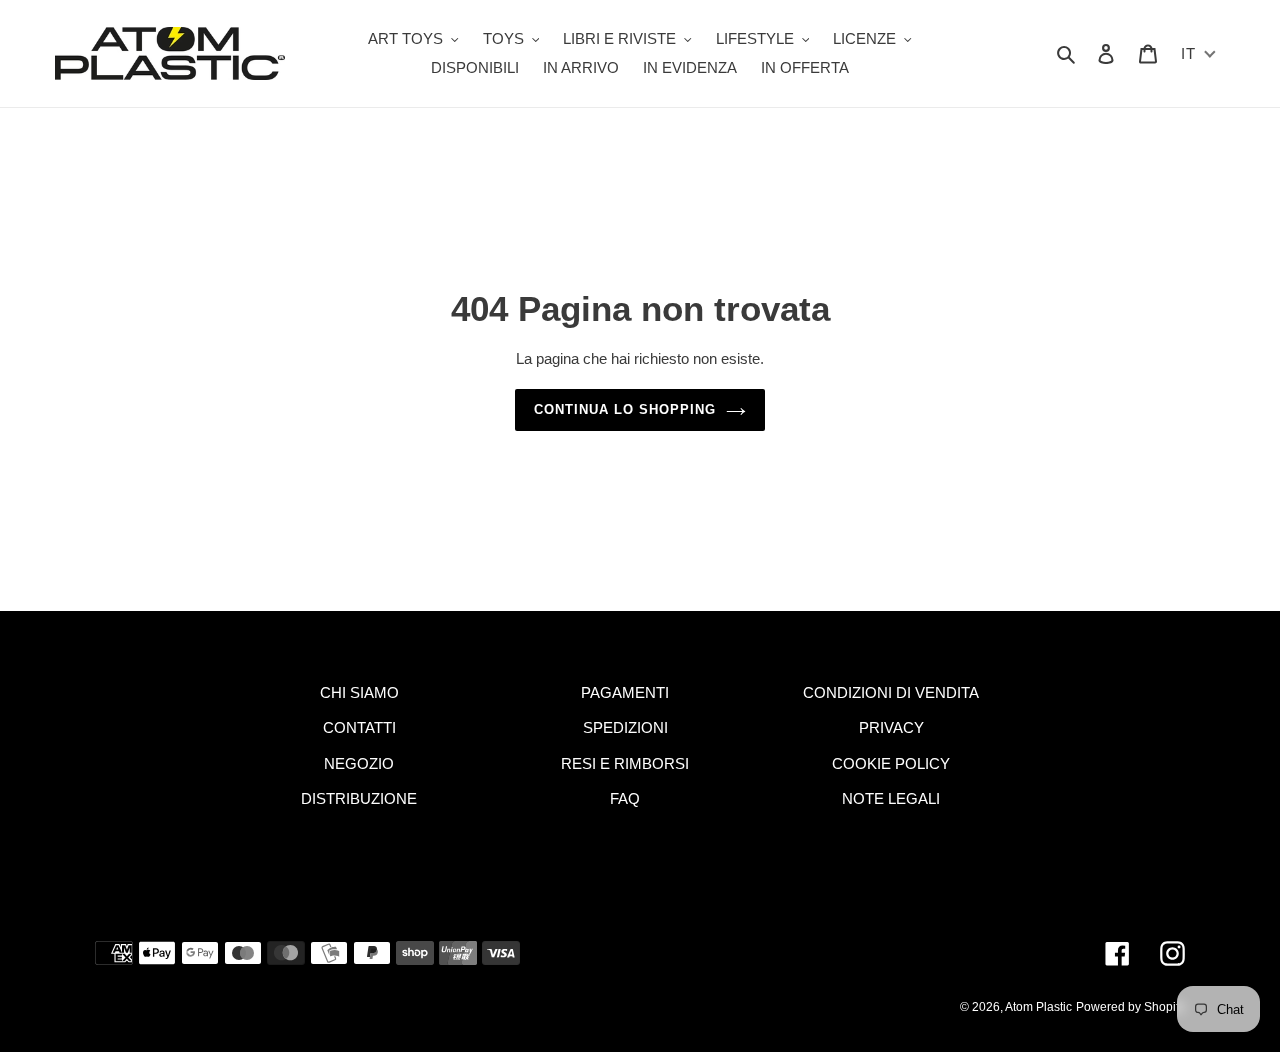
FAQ (625, 798)
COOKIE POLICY (891, 763)
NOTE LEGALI (891, 798)
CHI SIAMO (359, 692)
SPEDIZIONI (625, 727)
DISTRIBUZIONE (359, 798)
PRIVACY (891, 727)
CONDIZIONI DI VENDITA (891, 692)
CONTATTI (359, 727)
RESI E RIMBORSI (625, 763)
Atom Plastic (1038, 1007)
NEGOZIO (359, 763)
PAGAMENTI (625, 692)
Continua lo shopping (625, 409)
